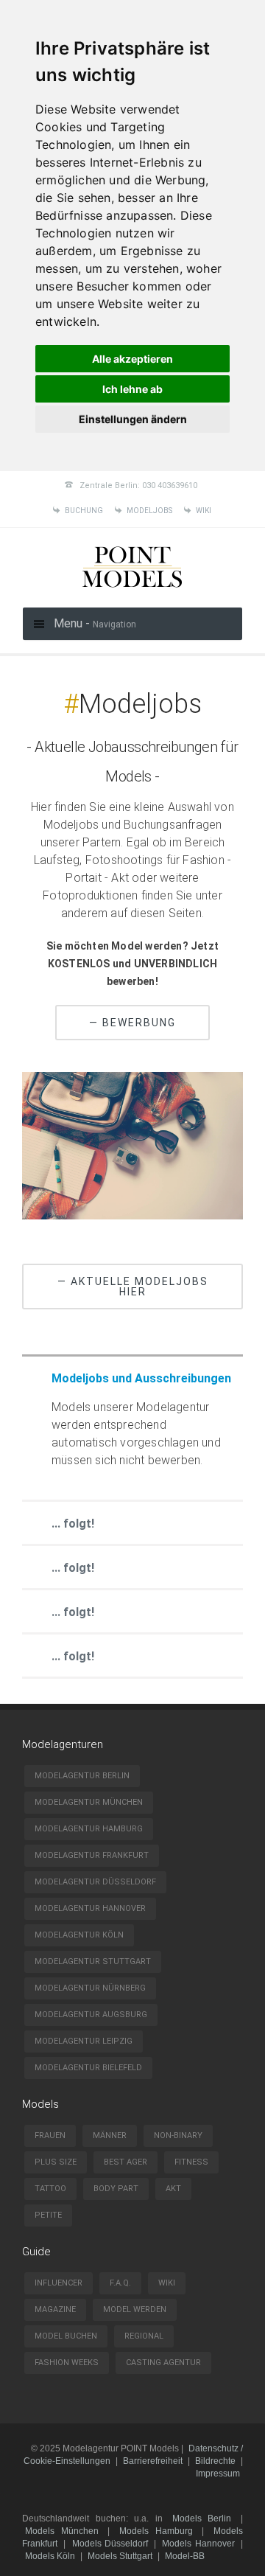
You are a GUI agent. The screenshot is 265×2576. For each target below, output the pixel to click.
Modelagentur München (89, 1802)
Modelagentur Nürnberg (90, 1988)
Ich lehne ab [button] (132, 389)
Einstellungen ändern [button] (133, 419)
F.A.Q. (120, 2283)
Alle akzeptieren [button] (132, 359)
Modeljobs (149, 511)
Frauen (50, 2135)
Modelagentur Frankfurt (92, 1855)
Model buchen (66, 2336)
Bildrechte (215, 2461)
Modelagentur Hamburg (89, 1829)
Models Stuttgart (120, 2556)
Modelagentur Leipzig (84, 2041)
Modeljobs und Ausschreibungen (141, 1378)
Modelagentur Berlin (82, 1776)
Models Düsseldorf (110, 2544)
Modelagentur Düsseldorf (95, 1882)
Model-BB (185, 2556)
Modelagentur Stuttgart (93, 1961)
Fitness (191, 2162)
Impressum (218, 2474)
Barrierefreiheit (153, 2461)
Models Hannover (198, 2544)
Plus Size (56, 2162)
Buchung (84, 511)
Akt (173, 2189)
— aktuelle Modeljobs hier (133, 1287)
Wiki (204, 511)
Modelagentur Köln (79, 1935)
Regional (144, 2336)
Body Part (116, 2189)
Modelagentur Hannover (90, 1908)
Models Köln (50, 2556)
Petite (48, 2215)
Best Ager (126, 2162)
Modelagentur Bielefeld (88, 2068)
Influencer (59, 2283)
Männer (110, 2135)
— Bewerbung (132, 1023)
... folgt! (73, 1524)
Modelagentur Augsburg (91, 2015)
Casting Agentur (163, 2363)
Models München (62, 2531)
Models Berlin (202, 2518)
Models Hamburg (156, 2531)
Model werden (135, 2309)
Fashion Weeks (67, 2363)
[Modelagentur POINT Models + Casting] (132, 589)
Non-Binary (178, 2135)
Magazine (55, 2309)
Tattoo (50, 2189)
